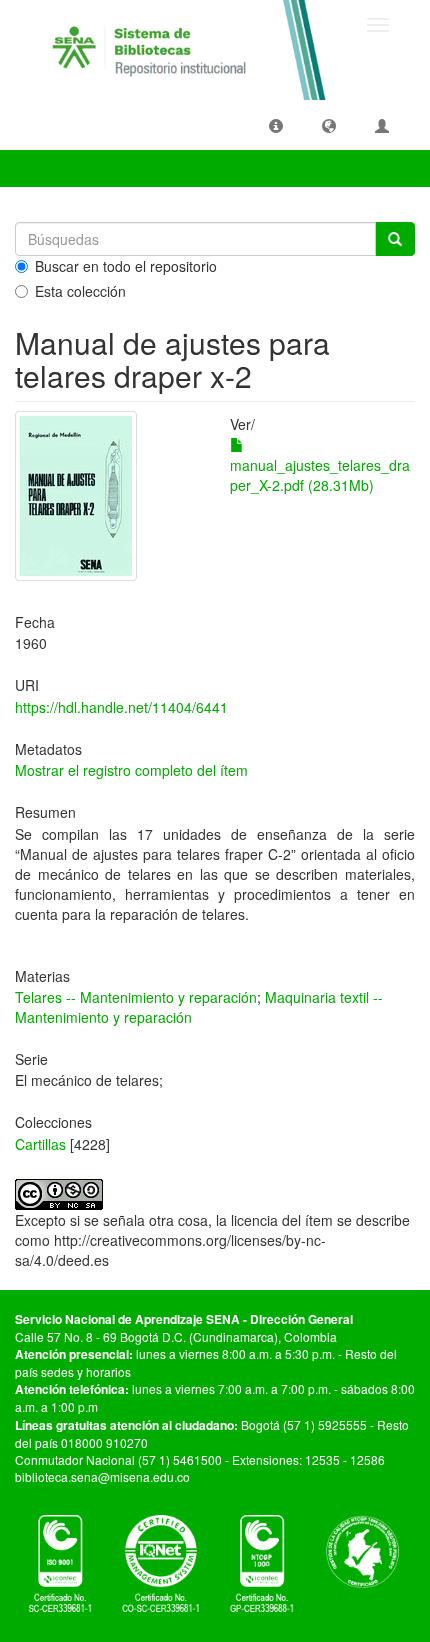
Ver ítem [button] (58, 168)
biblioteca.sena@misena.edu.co (102, 1476)
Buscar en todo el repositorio (126, 266)
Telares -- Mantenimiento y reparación (136, 997)
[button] (276, 125)
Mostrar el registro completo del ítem (131, 770)
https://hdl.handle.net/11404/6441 (121, 707)
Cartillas (40, 1144)
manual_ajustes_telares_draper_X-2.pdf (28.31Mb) (320, 475)
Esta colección (80, 291)
